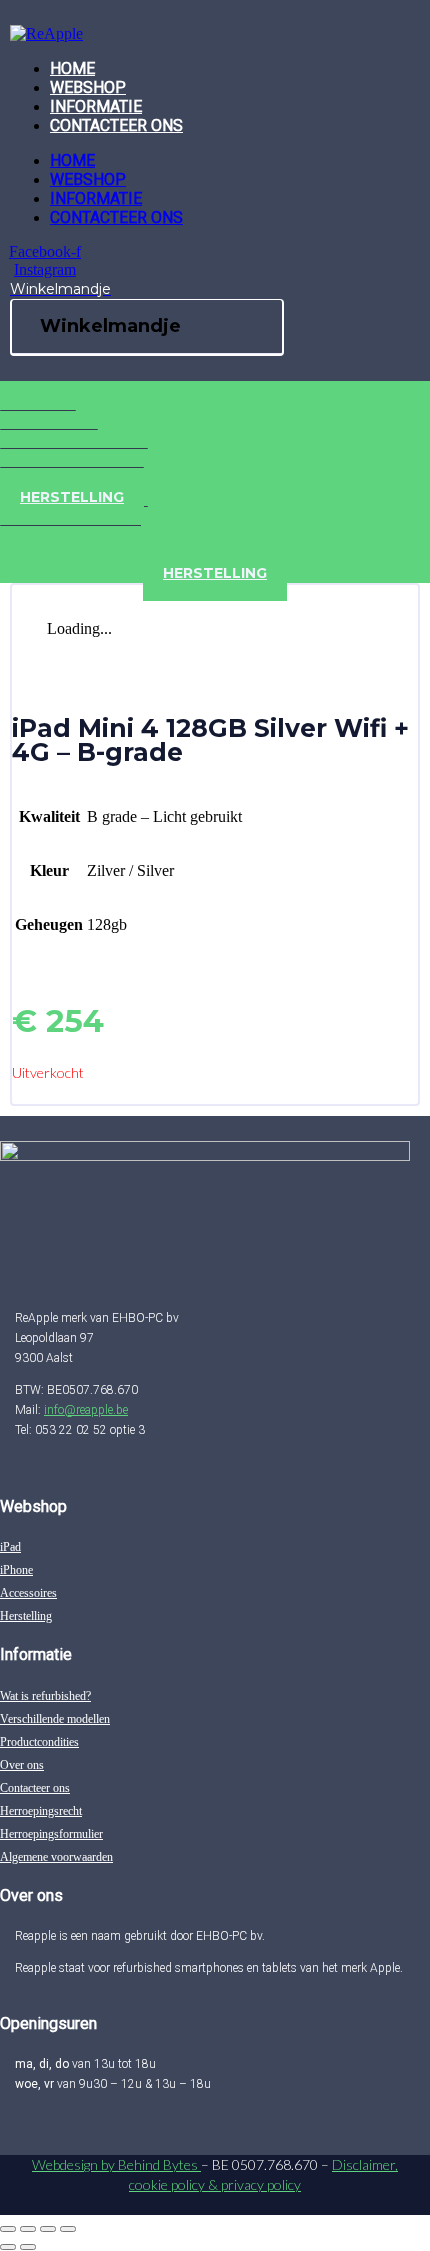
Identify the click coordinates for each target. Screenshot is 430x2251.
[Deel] (48, 2229)
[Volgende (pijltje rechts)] (28, 2247)
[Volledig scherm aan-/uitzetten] (28, 2229)
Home (72, 68)
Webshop (88, 87)
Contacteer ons (116, 125)
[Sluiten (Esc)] (68, 2229)
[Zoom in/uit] (8, 2229)
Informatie (96, 106)
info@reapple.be (86, 1410)
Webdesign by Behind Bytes (116, 2164)
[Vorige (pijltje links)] (8, 2247)
